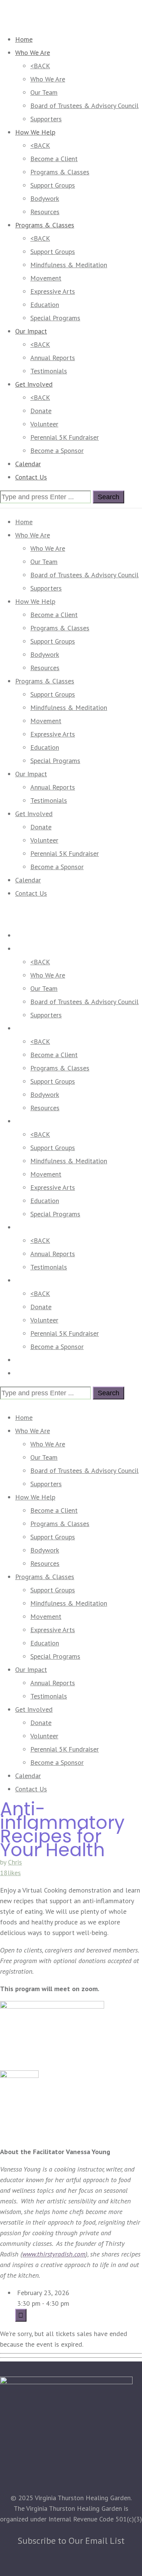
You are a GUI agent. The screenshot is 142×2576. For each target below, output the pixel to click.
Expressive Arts (53, 291)
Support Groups (53, 185)
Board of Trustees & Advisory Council (84, 106)
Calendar (28, 464)
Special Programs (55, 318)
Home (24, 39)
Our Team (44, 92)
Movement (46, 278)
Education (45, 305)
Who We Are (33, 52)
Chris (15, 1862)
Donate (41, 411)
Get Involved (34, 384)
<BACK (40, 66)
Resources (45, 212)
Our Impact (31, 331)
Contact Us (31, 477)
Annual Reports (53, 358)
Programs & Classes (60, 172)
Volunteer (44, 424)
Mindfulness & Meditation (69, 265)
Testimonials (49, 371)
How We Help (35, 132)
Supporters (46, 119)
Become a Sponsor (57, 450)
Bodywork (45, 198)
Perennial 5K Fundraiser (65, 437)
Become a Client (54, 159)
